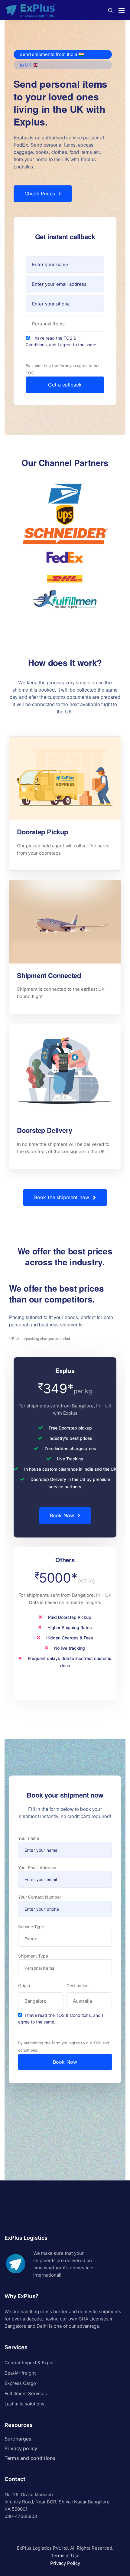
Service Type (31, 1927)
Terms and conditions (30, 2458)
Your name (29, 1838)
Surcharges (18, 2439)
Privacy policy (21, 2448)
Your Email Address (37, 1868)
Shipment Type (33, 1956)
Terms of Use (65, 2556)
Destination (78, 1986)
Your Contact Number (40, 1897)
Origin (24, 1986)
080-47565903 (21, 2516)
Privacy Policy (65, 2563)
